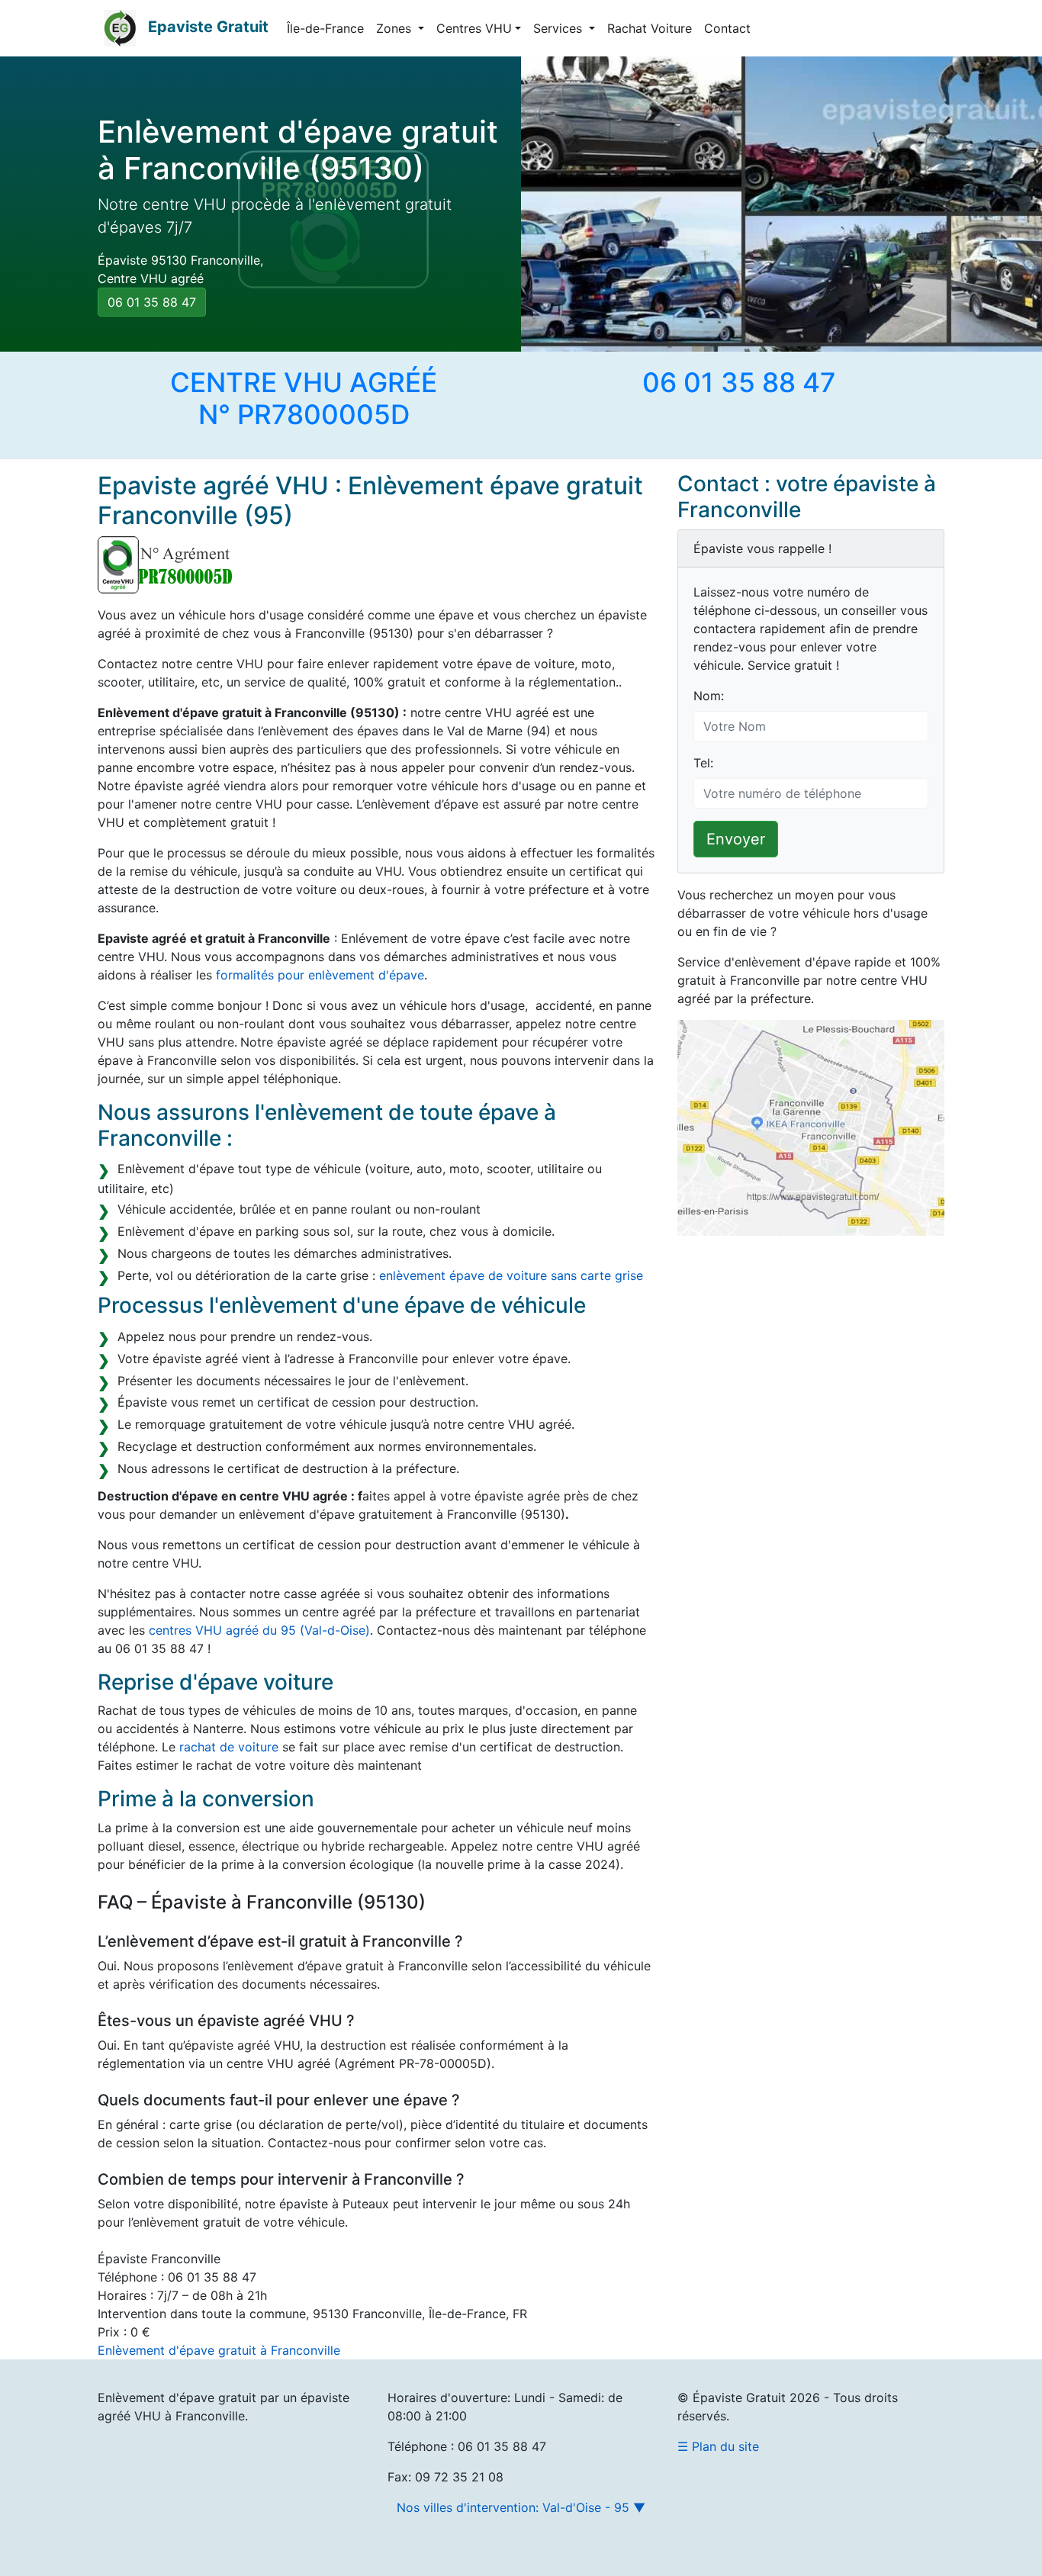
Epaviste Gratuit (208, 27)
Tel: (703, 763)
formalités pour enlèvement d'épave (320, 975)
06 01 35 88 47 (152, 302)
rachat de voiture (229, 1747)
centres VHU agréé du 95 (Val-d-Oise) (259, 1630)
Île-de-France (325, 28)
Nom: (709, 696)
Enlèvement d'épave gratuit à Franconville (219, 2350)
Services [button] (560, 28)
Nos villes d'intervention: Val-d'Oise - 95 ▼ (521, 2507)
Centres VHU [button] (474, 28)
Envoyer (736, 839)
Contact (727, 28)
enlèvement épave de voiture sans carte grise (511, 1275)
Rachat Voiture (650, 28)
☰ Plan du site (718, 2446)
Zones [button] (396, 28)
